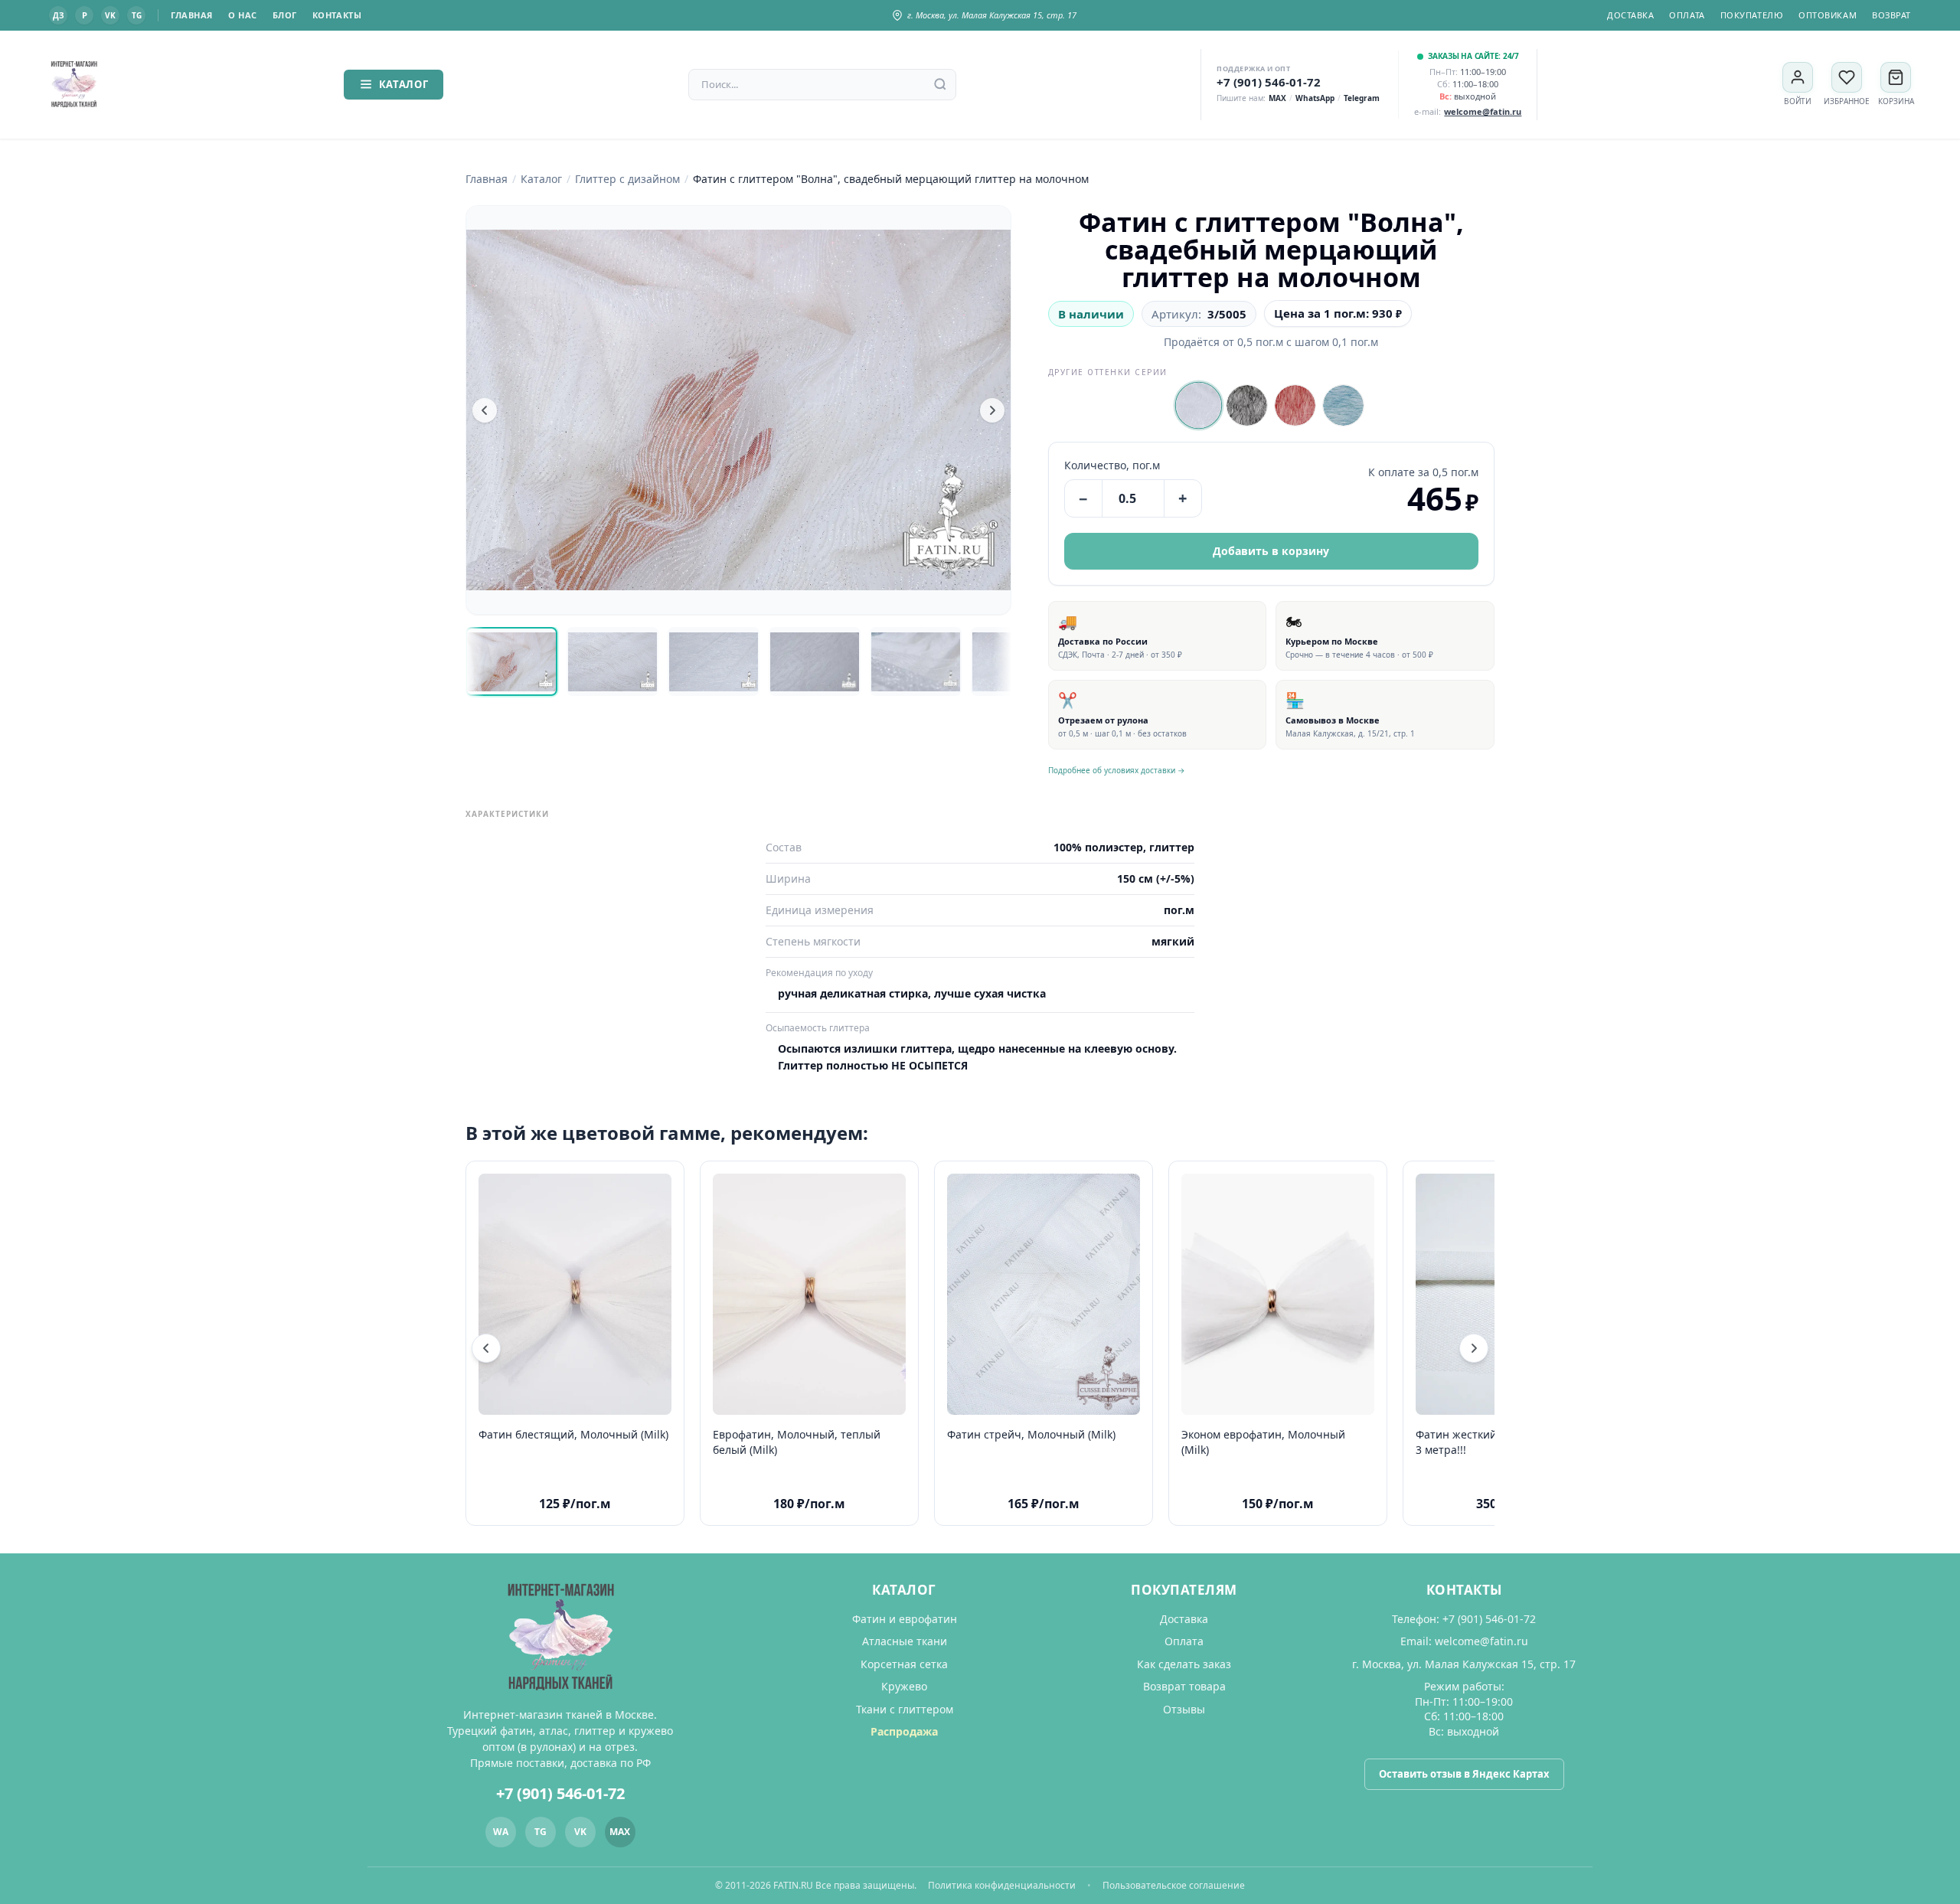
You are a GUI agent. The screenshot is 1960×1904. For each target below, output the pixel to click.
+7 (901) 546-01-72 (1269, 82)
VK (110, 15)
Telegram (1362, 98)
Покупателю (1752, 15)
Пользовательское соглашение (1174, 1885)
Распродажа (904, 1731)
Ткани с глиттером (905, 1709)
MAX (1277, 98)
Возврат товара (1184, 1686)
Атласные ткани (905, 1641)
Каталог (404, 84)
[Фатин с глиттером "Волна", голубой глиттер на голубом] (1343, 405)
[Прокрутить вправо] (1474, 1348)
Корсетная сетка (904, 1664)
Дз (58, 15)
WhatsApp (1315, 98)
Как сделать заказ (1184, 1664)
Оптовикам (1828, 15)
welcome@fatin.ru (1481, 1641)
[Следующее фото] (992, 410)
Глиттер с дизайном (627, 179)
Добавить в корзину (1271, 551)
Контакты (337, 15)
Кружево (904, 1686)
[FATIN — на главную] (74, 85)
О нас (243, 15)
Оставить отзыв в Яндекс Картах (1464, 1774)
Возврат (1891, 15)
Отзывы (1184, 1709)
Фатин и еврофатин (905, 1619)
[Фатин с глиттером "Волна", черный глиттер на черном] (1247, 405)
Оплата (1687, 15)
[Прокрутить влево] (486, 1348)
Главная (192, 15)
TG (137, 15)
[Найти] (940, 84)
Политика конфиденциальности (1002, 1885)
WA (501, 1832)
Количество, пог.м (1112, 465)
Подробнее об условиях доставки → (1117, 770)
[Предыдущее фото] (485, 410)
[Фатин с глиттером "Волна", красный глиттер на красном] (1295, 405)
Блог (285, 15)
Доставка (1630, 15)
